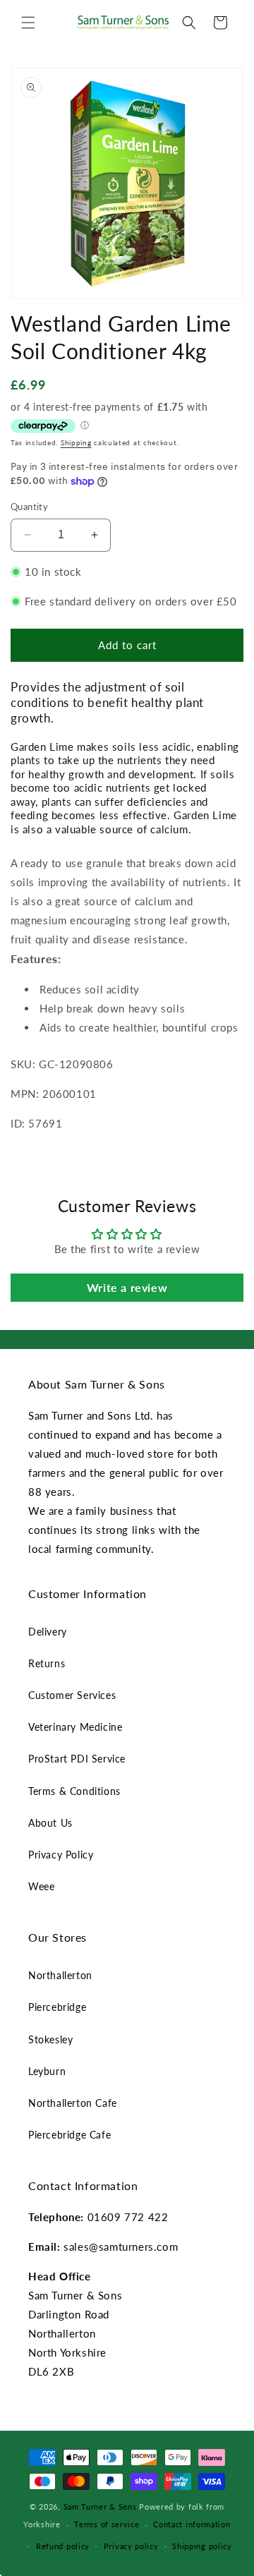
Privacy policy (131, 2546)
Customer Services (72, 1695)
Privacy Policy (61, 1855)
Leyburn (47, 2071)
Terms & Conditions (74, 1791)
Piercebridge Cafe (69, 2135)
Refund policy (63, 2546)
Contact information (192, 2524)
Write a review (127, 1287)
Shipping (76, 442)
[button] (28, 23)
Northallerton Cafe (73, 2103)
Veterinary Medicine (75, 1727)
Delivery (48, 1632)
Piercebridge (57, 2007)
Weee (41, 1886)
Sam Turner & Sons (100, 2507)
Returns (47, 1663)
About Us (50, 1823)
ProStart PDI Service (77, 1759)
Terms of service (107, 2524)
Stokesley (50, 2039)
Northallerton (60, 1975)
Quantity (29, 507)
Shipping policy (202, 2546)
